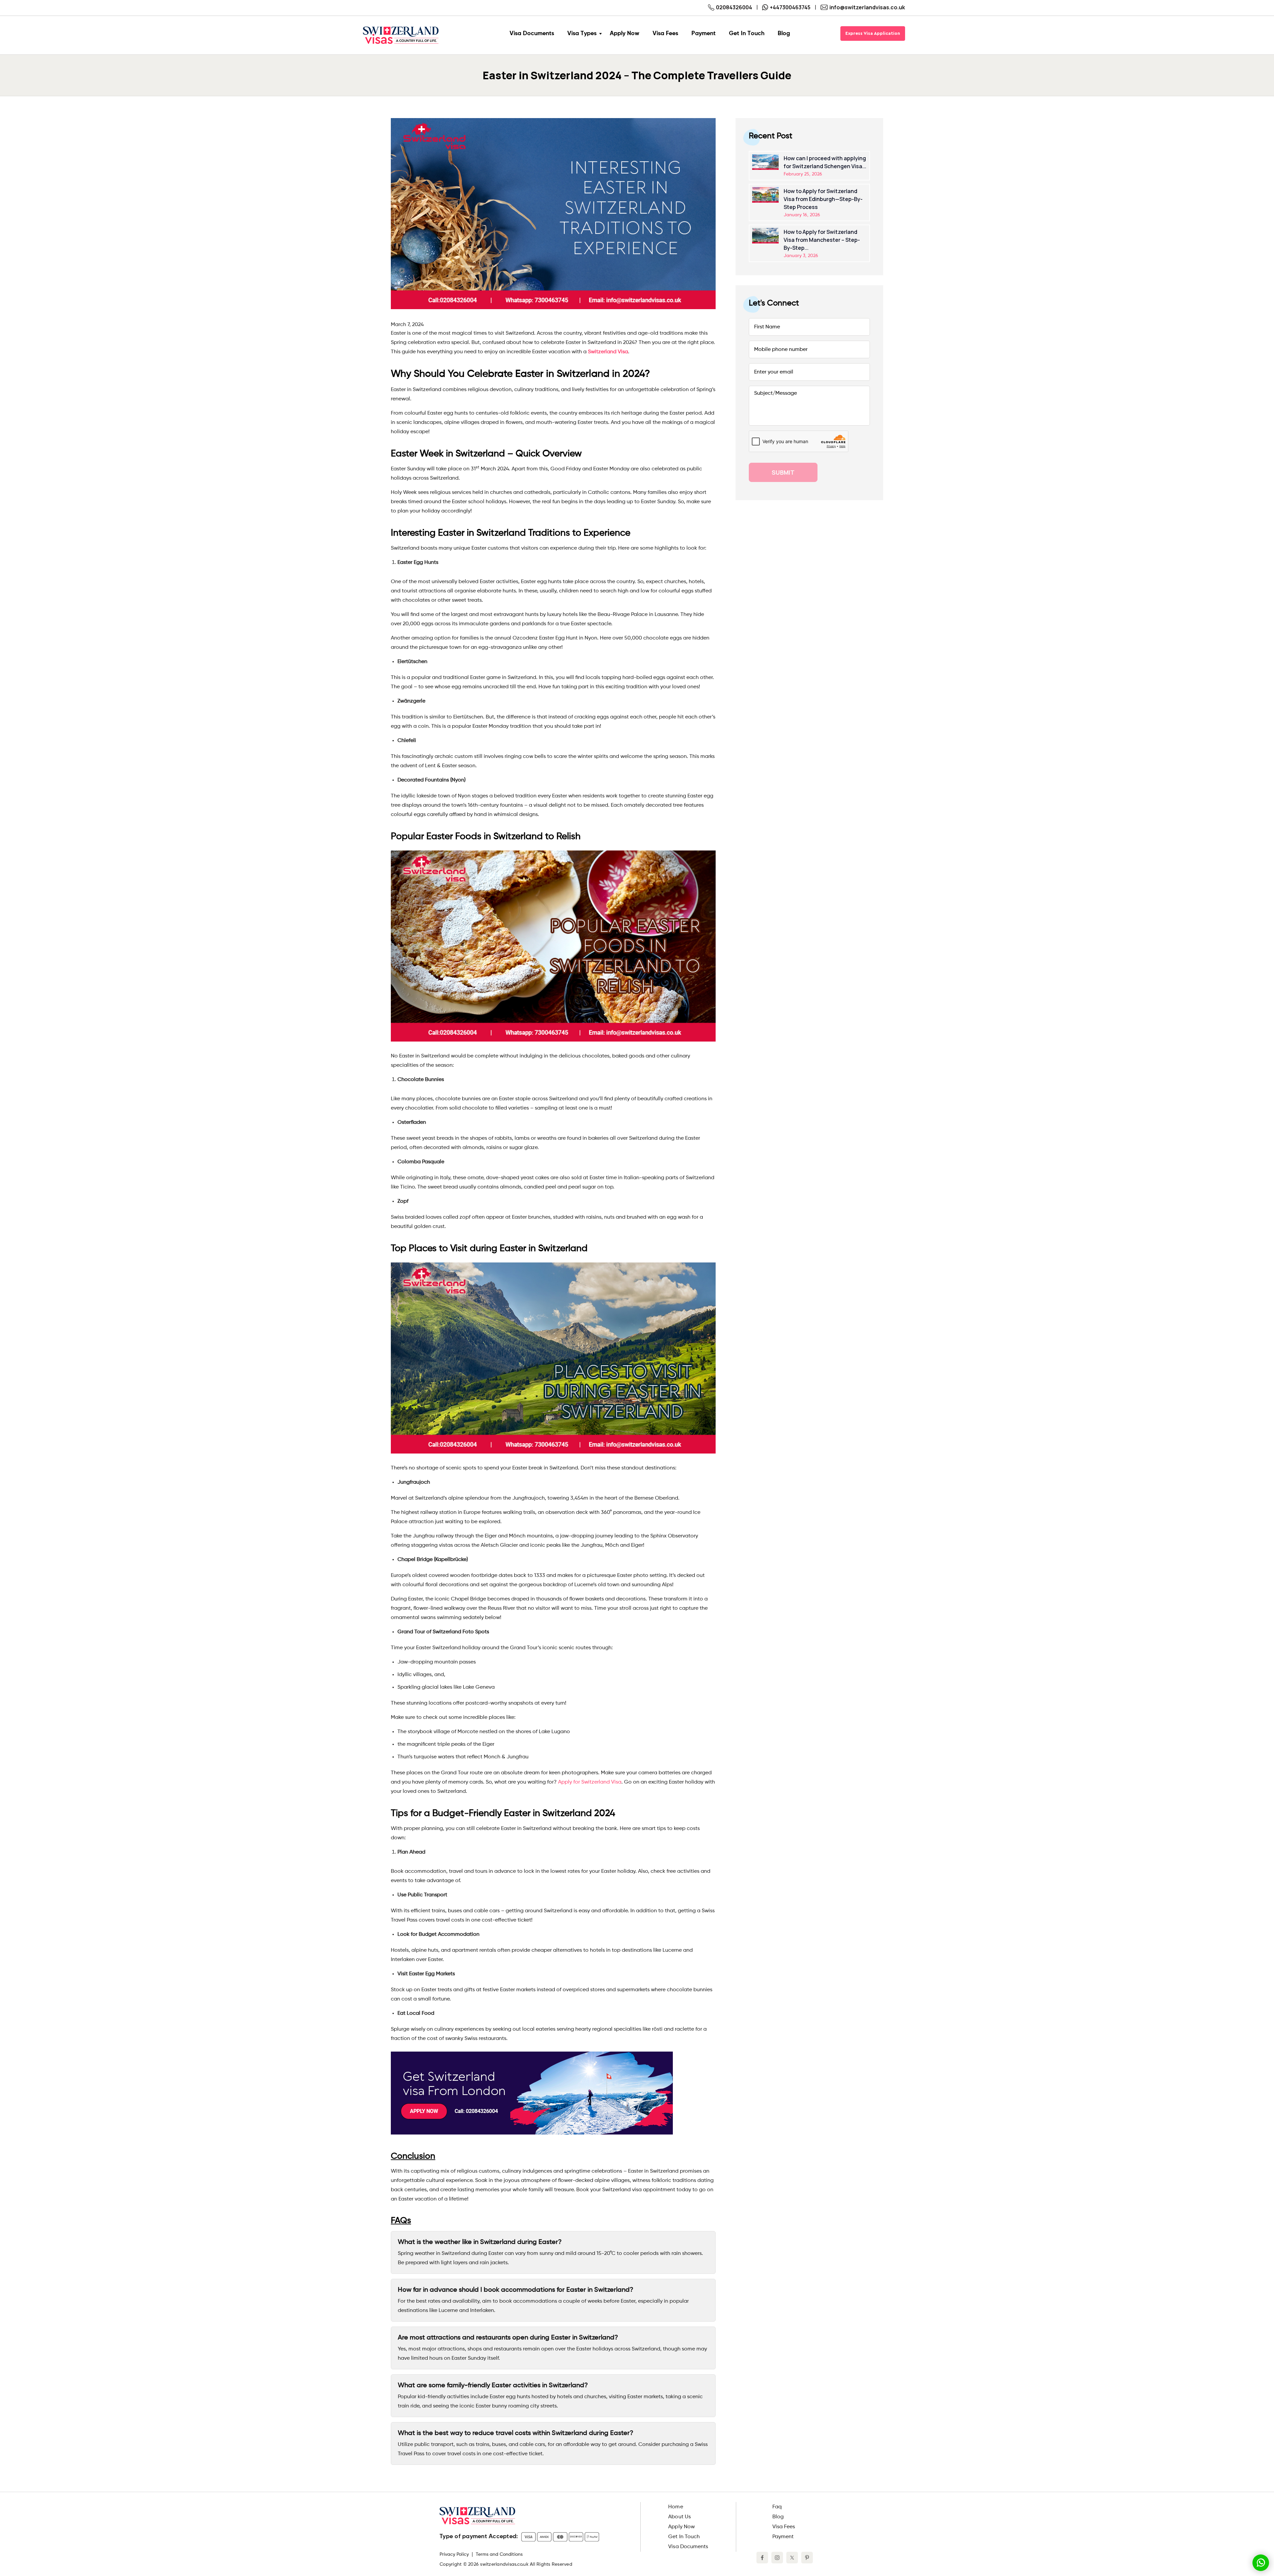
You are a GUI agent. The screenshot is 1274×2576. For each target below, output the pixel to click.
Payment (783, 2537)
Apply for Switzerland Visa (590, 1782)
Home (675, 2507)
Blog (778, 2517)
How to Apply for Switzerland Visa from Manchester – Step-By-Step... (822, 240)
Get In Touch (684, 2537)
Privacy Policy (454, 2554)
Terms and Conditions (499, 2554)
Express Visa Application (873, 34)
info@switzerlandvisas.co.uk (867, 7)
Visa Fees (784, 2527)
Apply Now (681, 2527)
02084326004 (734, 7)
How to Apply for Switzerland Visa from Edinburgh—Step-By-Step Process (823, 199)
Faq (777, 2507)
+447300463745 (790, 7)
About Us (679, 2517)
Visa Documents (688, 2547)
